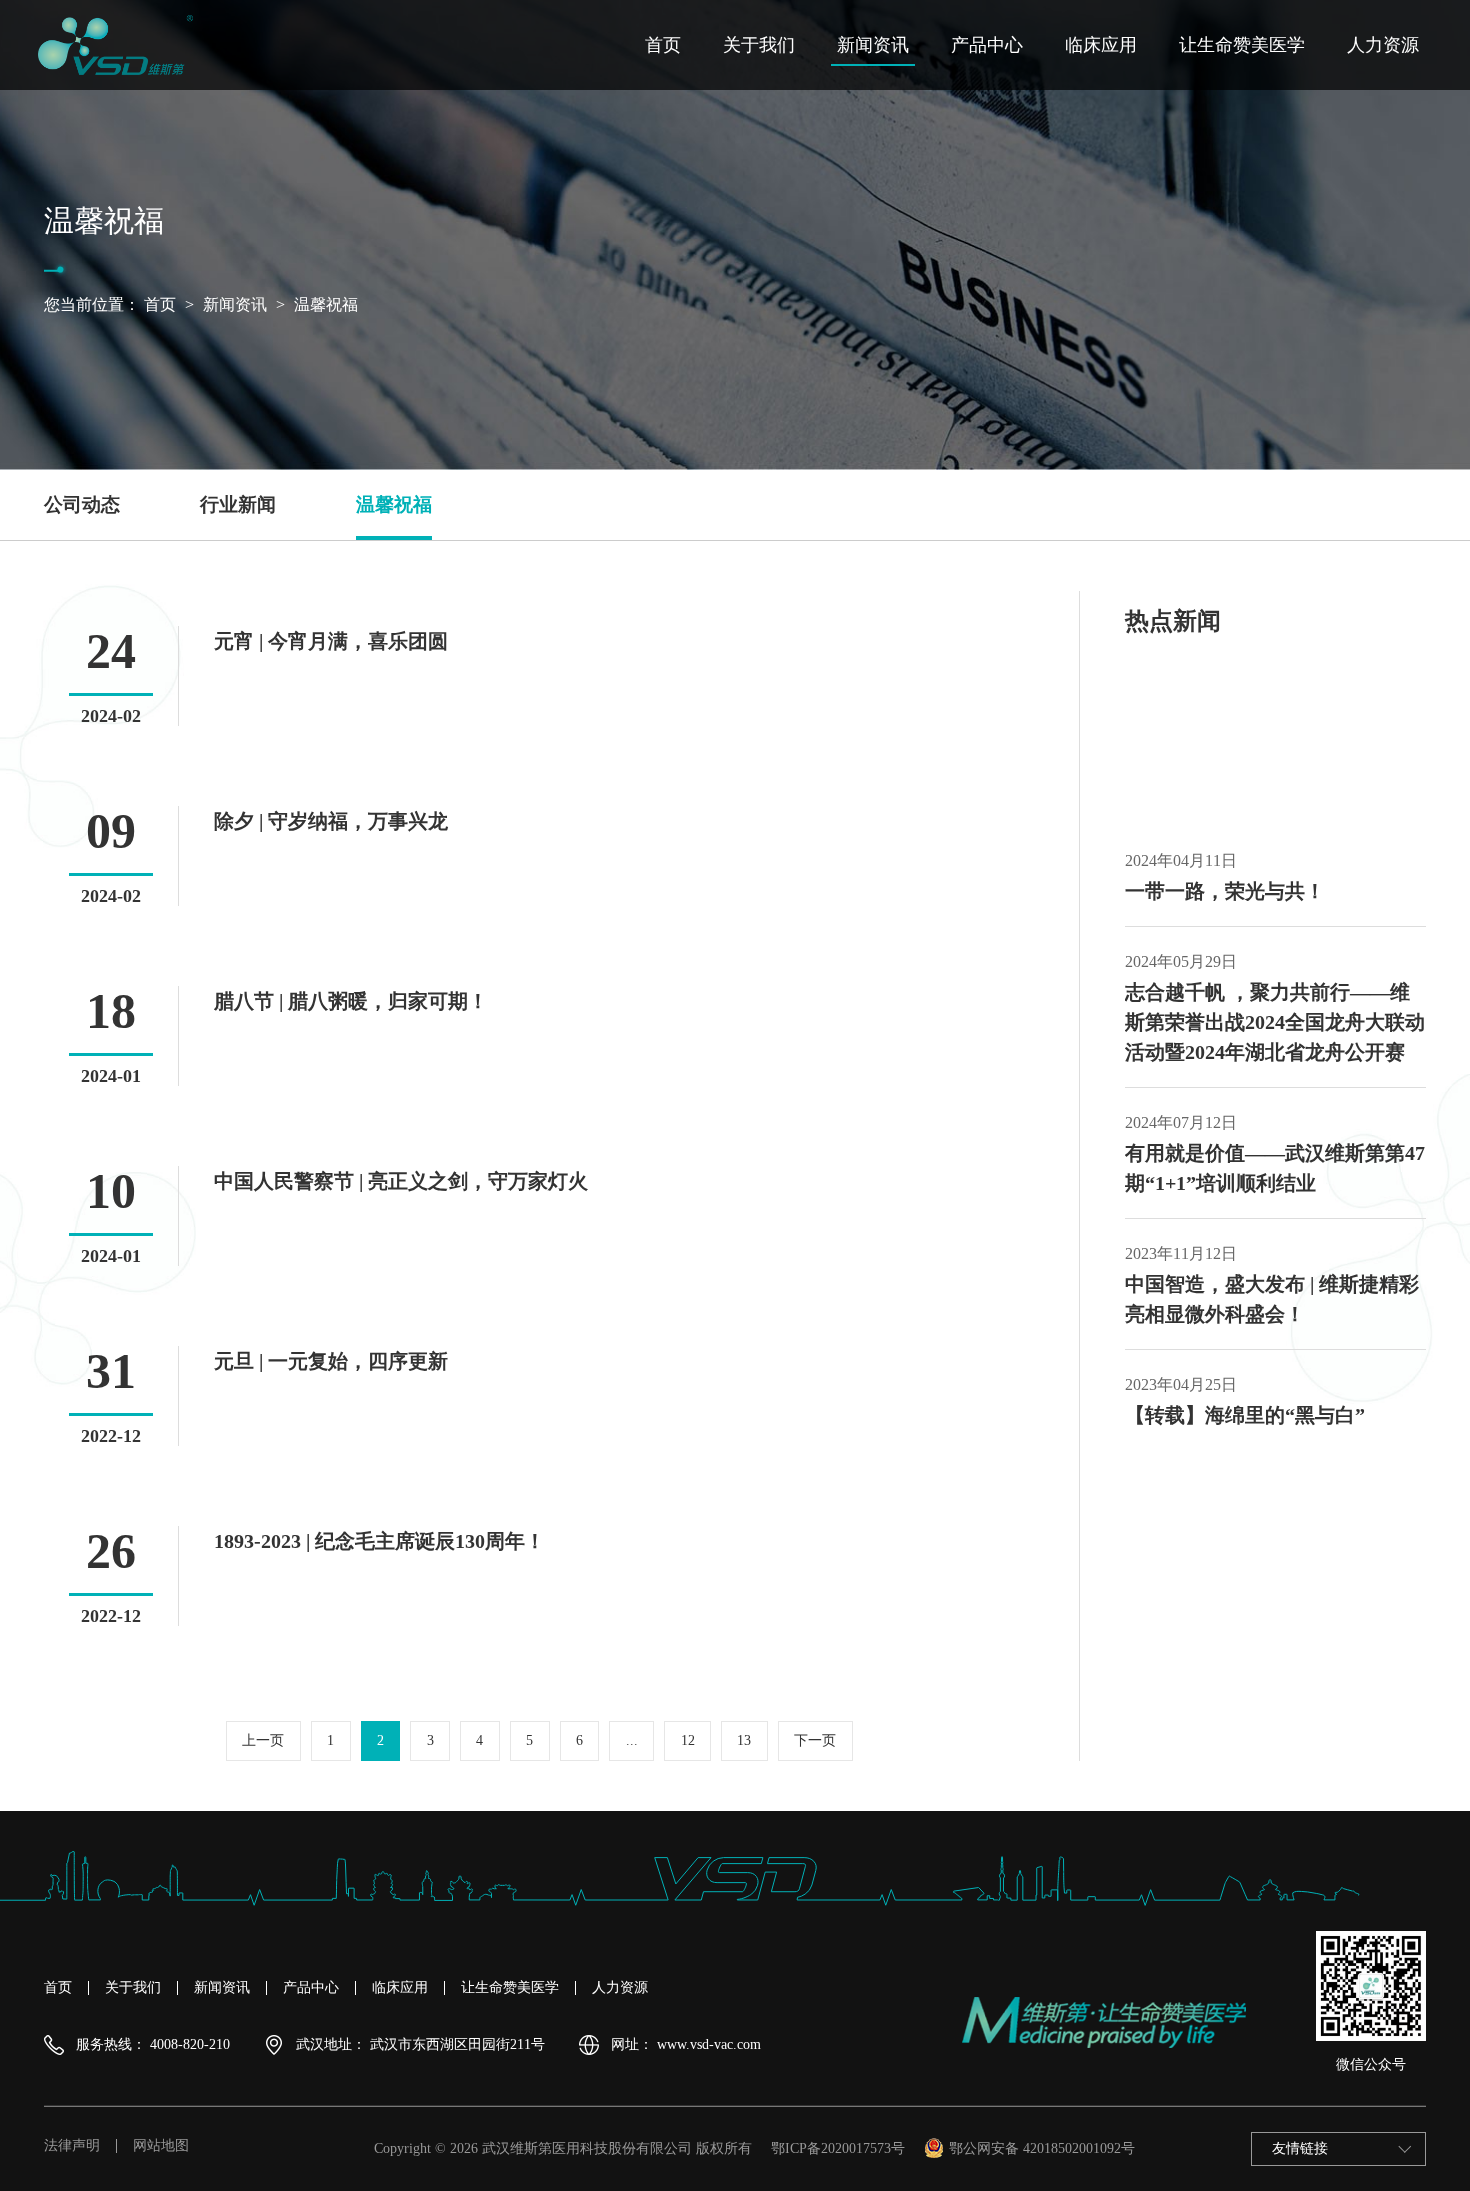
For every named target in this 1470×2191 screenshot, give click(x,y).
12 (688, 1740)
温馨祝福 (326, 304)
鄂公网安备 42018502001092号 (1042, 2148)
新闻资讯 (873, 45)
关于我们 (759, 45)
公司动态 (82, 504)
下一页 (815, 1740)
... (632, 1740)
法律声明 (72, 2146)
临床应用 (1101, 45)
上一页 (263, 1740)
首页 (663, 45)
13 (744, 1740)
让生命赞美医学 (1242, 45)
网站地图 (161, 2146)
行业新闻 (238, 504)
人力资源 (1383, 45)
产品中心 (987, 45)
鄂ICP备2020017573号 (838, 2148)
